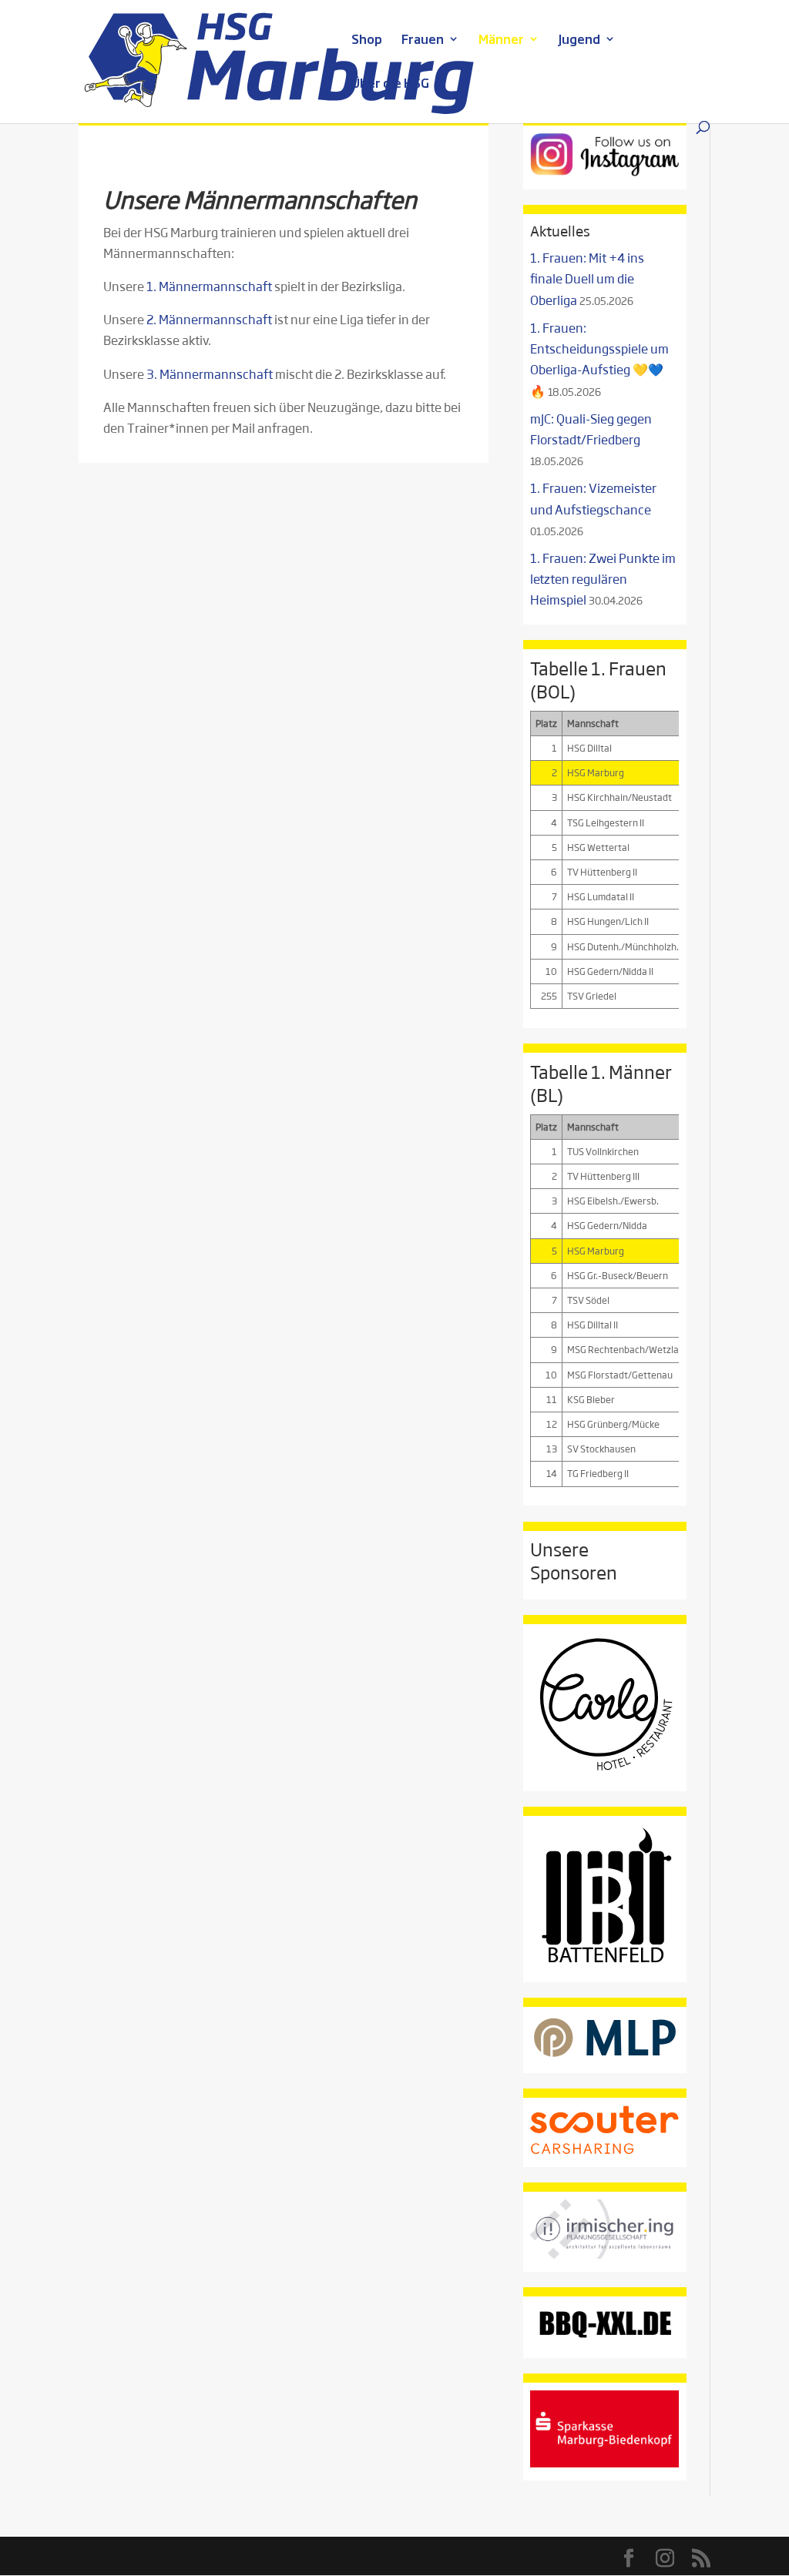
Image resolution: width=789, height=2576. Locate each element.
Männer (501, 40)
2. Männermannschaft (209, 319)
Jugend (579, 40)
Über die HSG (390, 84)
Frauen (423, 40)
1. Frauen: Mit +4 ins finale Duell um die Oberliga (587, 278)
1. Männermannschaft (209, 286)
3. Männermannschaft (210, 374)
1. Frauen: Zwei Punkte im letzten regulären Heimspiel (603, 579)
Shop (367, 40)
